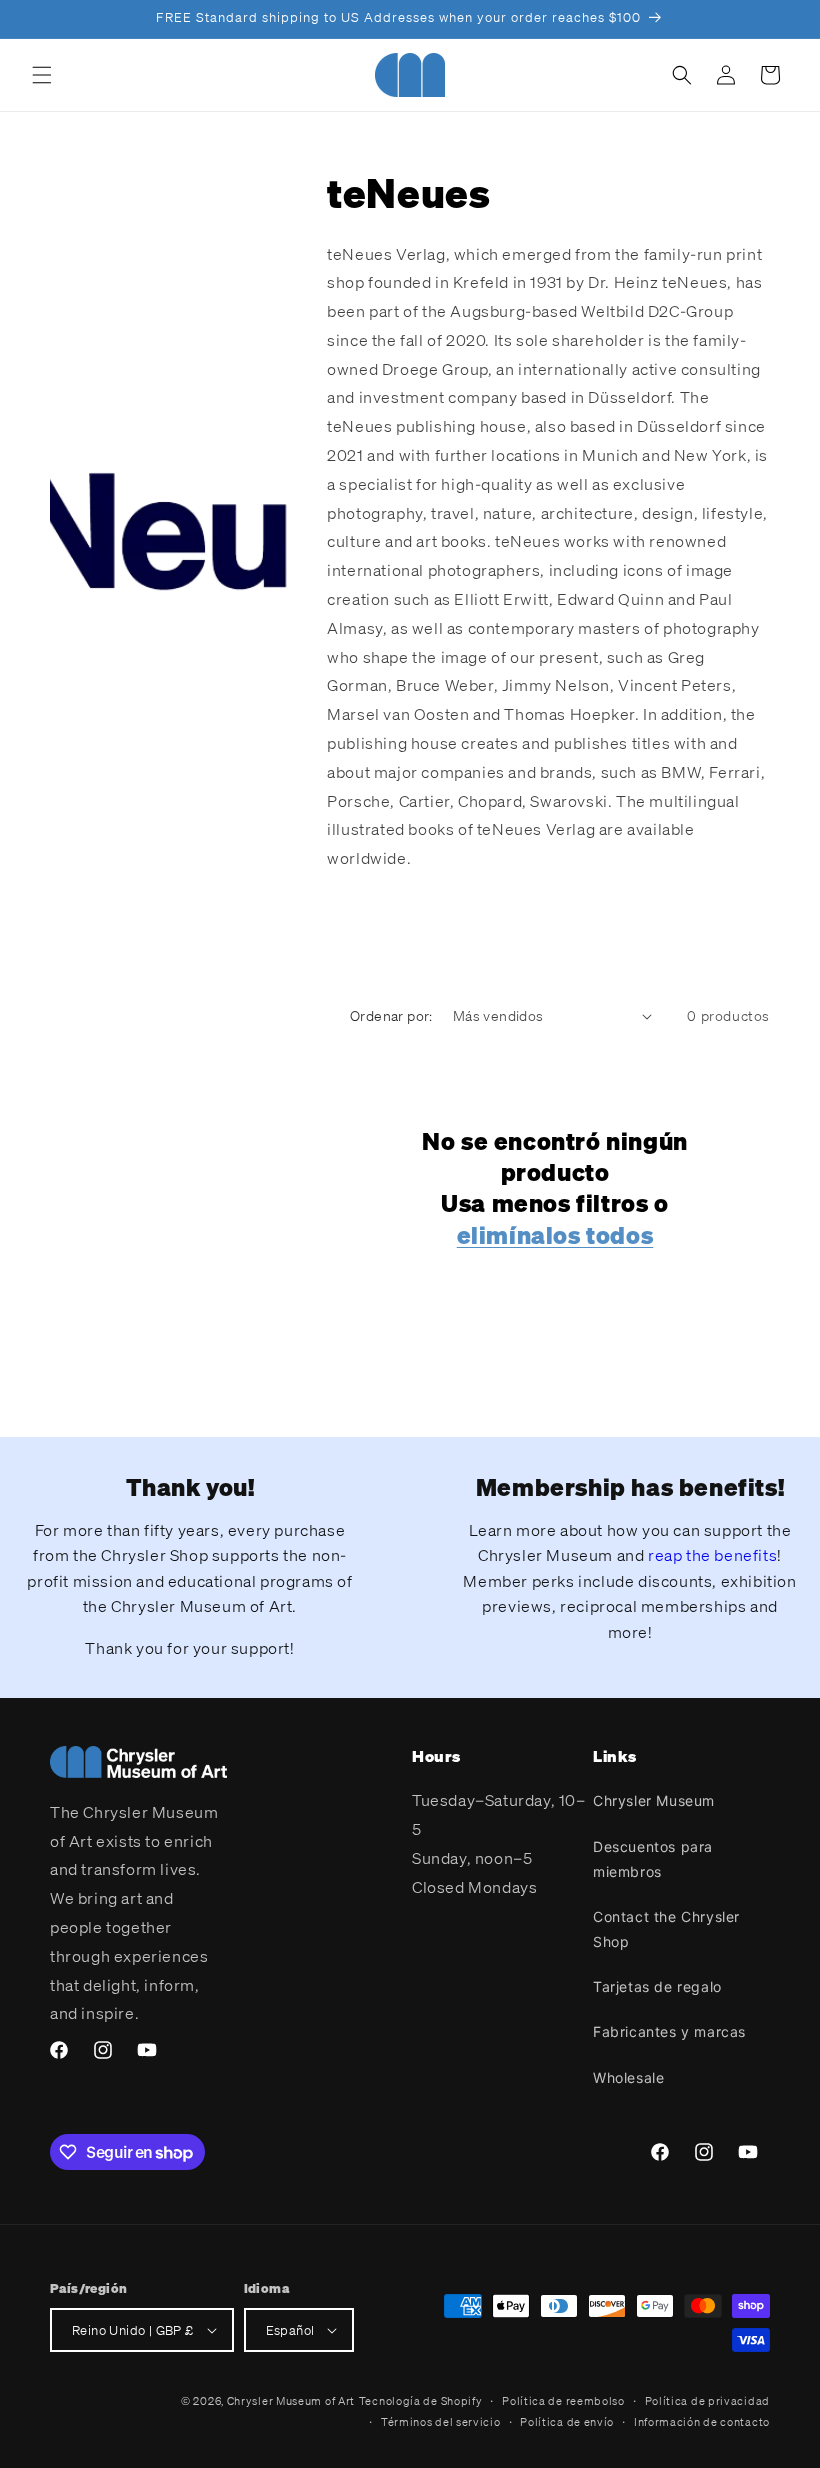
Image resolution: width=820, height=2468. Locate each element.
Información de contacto (702, 2422)
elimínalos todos (555, 1235)
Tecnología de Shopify (421, 2401)
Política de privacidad (707, 2401)
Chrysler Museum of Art (291, 2401)
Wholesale (628, 2077)
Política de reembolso (563, 2401)
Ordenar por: (391, 1015)
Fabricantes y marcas (669, 2031)
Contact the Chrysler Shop (666, 1929)
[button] (42, 75)
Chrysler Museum (654, 1800)
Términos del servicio (441, 2422)
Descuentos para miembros (653, 1859)
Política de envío (567, 2422)
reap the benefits (712, 1555)
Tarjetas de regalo (657, 1986)
